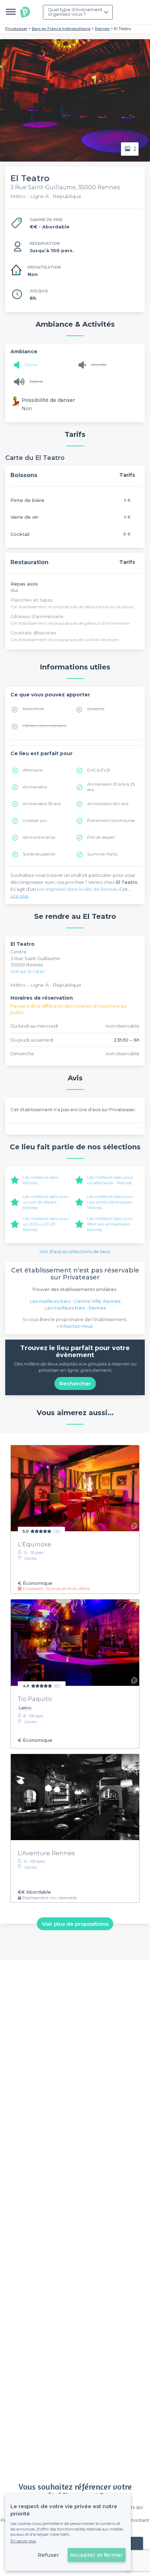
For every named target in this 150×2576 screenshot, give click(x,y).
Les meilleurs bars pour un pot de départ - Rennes (46, 1202)
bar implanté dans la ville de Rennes (77, 889)
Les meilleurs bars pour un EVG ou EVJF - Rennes (46, 1224)
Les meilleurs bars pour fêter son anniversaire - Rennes (110, 1224)
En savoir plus (23, 2541)
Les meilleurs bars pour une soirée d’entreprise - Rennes (111, 1202)
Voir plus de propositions (75, 1924)
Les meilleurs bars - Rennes (75, 1308)
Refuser (48, 2555)
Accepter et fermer (97, 2555)
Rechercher (75, 1383)
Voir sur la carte (28, 971)
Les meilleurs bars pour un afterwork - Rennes (110, 1180)
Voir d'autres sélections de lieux (75, 1251)
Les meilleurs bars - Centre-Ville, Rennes (75, 1301)
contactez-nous (74, 1326)
